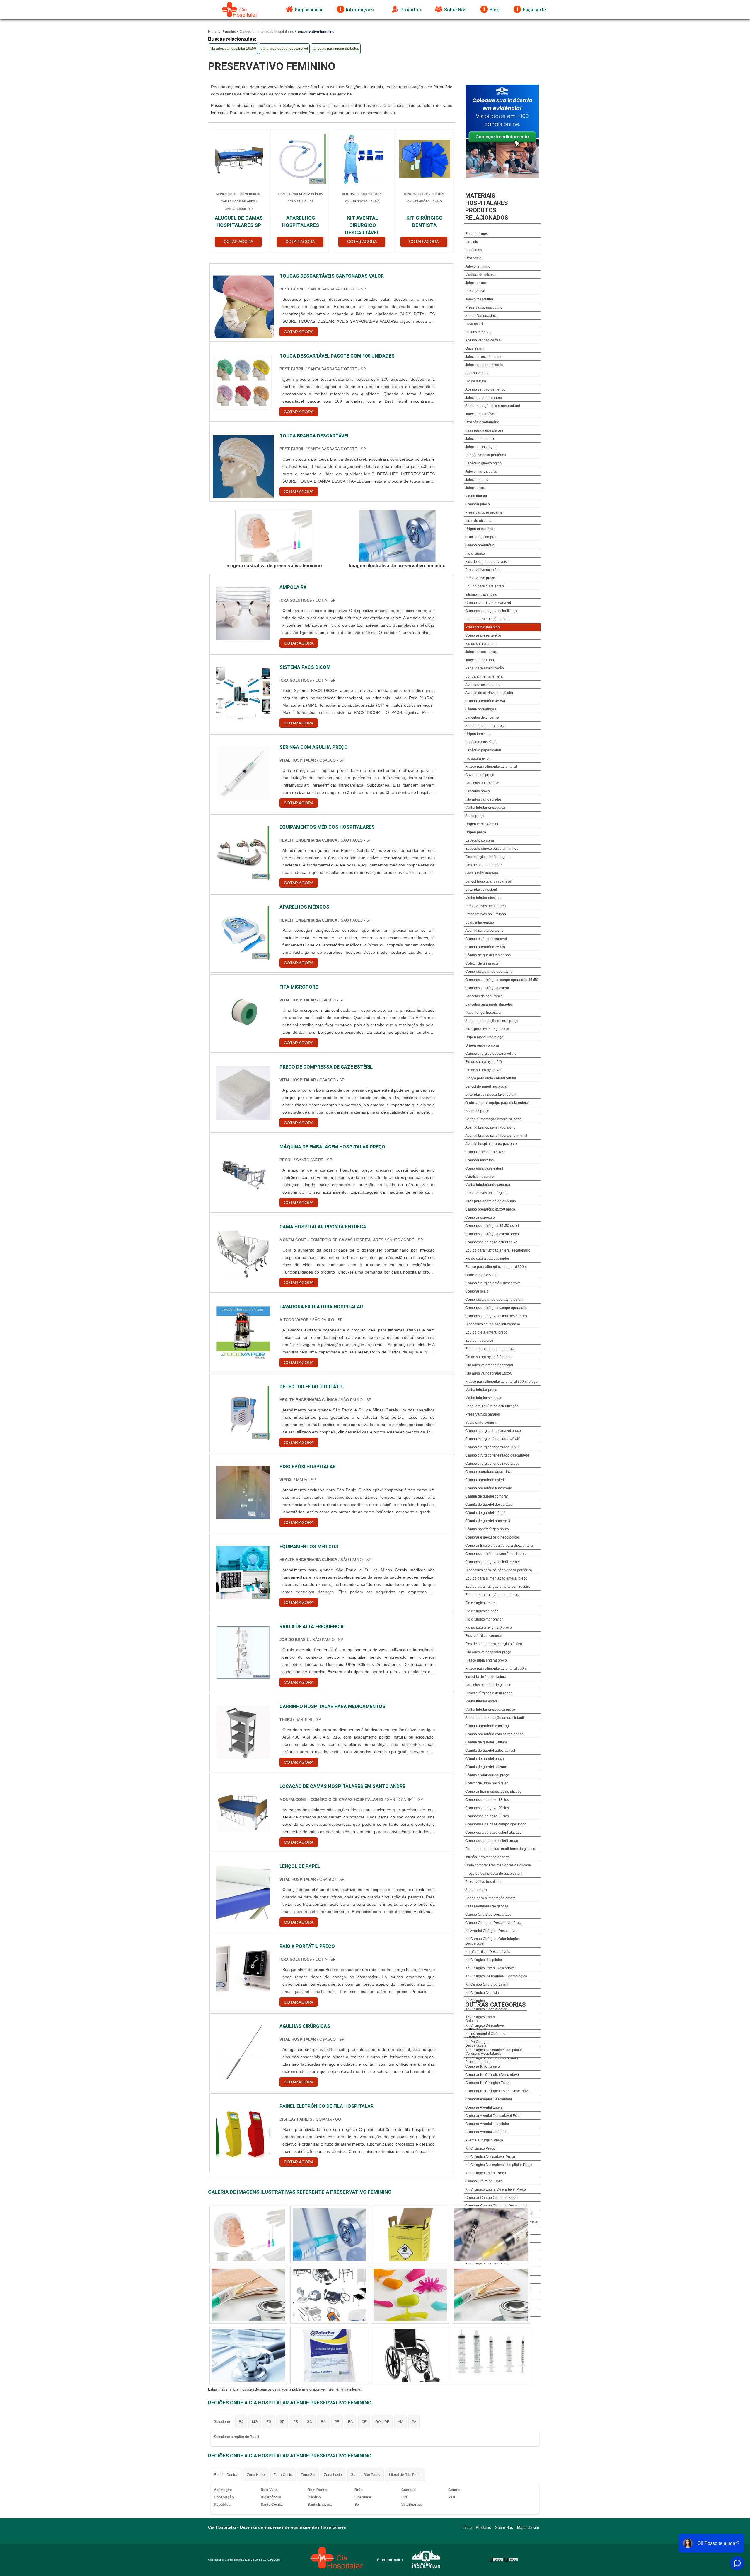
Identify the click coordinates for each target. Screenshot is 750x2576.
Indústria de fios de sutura (486, 1677)
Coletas (471, 2021)
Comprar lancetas (479, 1160)
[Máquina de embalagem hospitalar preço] (243, 1173)
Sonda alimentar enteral (484, 676)
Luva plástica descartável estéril (491, 1095)
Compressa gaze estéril (484, 1168)
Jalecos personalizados (484, 365)
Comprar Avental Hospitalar (487, 2124)
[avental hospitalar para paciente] (491, 2355)
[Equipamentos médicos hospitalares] (243, 853)
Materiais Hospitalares (483, 2054)
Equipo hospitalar (479, 1341)
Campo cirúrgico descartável (488, 603)
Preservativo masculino (484, 307)
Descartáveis (476, 2045)
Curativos (473, 2037)
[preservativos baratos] (329, 2235)
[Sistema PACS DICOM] (243, 693)
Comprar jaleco (478, 504)
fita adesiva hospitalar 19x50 (233, 49)
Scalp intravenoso (480, 922)
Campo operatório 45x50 (485, 701)
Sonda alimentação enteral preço (492, 1021)
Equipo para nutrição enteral (488, 619)
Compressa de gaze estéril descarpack (496, 1316)
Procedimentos (477, 2062)
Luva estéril (474, 324)
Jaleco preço (475, 488)
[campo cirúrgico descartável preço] (248, 2355)
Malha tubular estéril (481, 1701)
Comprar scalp (477, 1291)
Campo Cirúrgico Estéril (484, 2181)
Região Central (226, 2475)
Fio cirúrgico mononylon (484, 1619)
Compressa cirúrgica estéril (487, 988)
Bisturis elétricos (478, 332)
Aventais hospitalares (482, 685)
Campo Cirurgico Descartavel (489, 1915)
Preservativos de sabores (485, 906)
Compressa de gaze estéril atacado (494, 1833)
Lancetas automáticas (483, 783)
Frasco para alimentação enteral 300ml (496, 1267)
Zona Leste (333, 2475)
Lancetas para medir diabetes (489, 1004)
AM (400, 2422)
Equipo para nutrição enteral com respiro (498, 1587)
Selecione (222, 2422)
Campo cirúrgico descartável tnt (490, 1054)
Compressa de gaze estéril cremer (493, 1562)
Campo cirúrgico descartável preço (493, 1431)
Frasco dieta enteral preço (486, 1660)
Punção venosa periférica (486, 455)
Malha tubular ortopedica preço (490, 1710)
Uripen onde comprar (482, 1045)
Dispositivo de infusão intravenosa (493, 1324)
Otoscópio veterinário (482, 422)
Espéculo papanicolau (483, 750)
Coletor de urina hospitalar (486, 1783)
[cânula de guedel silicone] (329, 2355)
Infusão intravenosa (481, 594)
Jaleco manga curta (481, 471)
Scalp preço (475, 816)
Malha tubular (476, 496)
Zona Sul (308, 2475)
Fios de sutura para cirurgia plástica (494, 1644)
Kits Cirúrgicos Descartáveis (488, 1952)
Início (467, 2528)
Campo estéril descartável (486, 939)
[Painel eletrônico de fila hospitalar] (243, 2132)
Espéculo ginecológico (483, 463)
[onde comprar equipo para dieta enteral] (410, 2295)
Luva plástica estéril (481, 890)
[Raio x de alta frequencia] (243, 1653)
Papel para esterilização (485, 668)
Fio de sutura (476, 381)
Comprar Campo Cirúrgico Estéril (492, 2198)
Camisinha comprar (481, 537)
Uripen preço (476, 832)
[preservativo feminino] (273, 536)
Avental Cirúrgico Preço (484, 2140)
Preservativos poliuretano (486, 914)
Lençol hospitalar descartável (489, 881)
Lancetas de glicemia (482, 717)
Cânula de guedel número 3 (488, 1521)
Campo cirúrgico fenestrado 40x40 (493, 1439)
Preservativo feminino (483, 627)
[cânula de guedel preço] (248, 2295)
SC (310, 2422)
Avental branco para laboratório (490, 1127)
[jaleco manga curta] (410, 2235)
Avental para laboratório (484, 931)
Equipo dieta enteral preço (486, 1332)
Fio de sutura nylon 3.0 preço (488, 1357)
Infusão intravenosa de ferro (487, 1857)
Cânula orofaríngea (481, 709)
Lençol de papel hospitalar (486, 1086)
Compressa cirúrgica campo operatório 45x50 (502, 980)
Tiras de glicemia (479, 521)
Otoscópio (473, 258)
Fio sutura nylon (478, 758)
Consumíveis (476, 2029)
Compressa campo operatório (489, 972)
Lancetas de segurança (484, 996)
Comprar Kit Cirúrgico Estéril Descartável (498, 2091)
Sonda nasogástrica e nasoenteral (493, 406)
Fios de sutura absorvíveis (486, 562)
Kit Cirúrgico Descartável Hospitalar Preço (499, 2165)
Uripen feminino (478, 734)
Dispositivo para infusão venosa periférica (499, 1570)
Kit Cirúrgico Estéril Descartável (490, 1968)
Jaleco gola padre (480, 439)
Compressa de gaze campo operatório (496, 1824)
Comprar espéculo (480, 1218)
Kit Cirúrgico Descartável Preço (490, 2157)
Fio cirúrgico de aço (481, 1603)
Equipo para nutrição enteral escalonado (498, 1250)
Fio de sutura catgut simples (487, 1259)
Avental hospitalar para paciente (491, 1144)
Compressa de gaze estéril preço (492, 1841)
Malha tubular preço (481, 1390)
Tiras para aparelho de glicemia (491, 1201)
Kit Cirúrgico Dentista (482, 1993)
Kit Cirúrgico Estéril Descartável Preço (496, 2189)
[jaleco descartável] (329, 2295)
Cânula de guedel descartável (489, 1505)
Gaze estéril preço (480, 775)
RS (323, 2422)
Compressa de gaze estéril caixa (491, 1242)
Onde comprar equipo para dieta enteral (497, 1103)
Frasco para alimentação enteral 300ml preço (501, 1382)
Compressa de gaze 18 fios (487, 1800)
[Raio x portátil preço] (243, 1972)
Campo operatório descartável (489, 1472)
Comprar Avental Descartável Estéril (494, 2116)
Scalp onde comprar (481, 1423)
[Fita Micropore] (243, 1013)
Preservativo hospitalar (484, 1882)
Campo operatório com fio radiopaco (494, 1734)
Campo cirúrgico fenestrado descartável (497, 1455)
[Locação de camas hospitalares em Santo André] (243, 1812)
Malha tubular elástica (483, 898)
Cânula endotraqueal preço (487, 1775)
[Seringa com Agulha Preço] (243, 773)
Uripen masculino (479, 529)
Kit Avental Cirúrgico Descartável (491, 1931)
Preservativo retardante (484, 512)
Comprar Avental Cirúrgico (486, 2132)
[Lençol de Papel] (243, 1892)
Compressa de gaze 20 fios (487, 1808)
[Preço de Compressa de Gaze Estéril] (243, 1093)
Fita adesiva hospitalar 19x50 (489, 1373)
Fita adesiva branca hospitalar (489, 1365)
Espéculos (474, 250)
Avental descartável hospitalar (489, 693)
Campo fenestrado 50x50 (485, 1152)
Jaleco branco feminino (484, 357)
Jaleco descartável (480, 414)
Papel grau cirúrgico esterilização (492, 1406)
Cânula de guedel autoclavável (490, 1751)
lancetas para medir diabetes (336, 49)
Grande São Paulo (365, 2475)
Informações (360, 10)
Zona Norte (256, 2475)
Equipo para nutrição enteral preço (493, 1595)
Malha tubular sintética (483, 1398)
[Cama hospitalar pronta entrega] (243, 1253)
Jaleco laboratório (480, 660)
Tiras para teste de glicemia (487, 1029)
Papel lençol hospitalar (484, 1013)
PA (414, 2422)
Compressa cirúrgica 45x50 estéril (492, 1226)
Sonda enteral (477, 1890)
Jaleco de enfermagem (484, 398)
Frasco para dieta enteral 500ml (491, 1078)
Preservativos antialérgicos (487, 1193)
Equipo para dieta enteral (485, 586)
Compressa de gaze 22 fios (487, 1816)
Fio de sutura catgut (481, 644)
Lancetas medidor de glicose (488, 1685)
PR (296, 2422)
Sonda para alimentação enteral (491, 1898)
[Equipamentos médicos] (243, 1573)
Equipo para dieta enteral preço (490, 1349)
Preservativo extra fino (483, 570)
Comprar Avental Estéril (484, 2107)
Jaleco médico (477, 480)
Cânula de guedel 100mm (486, 1742)
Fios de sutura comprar (484, 865)
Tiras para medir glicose (484, 430)
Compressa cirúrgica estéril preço (492, 1234)
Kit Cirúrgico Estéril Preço (486, 2173)
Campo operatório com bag (487, 1726)
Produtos (411, 10)
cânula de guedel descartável (284, 49)
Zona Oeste (283, 2475)
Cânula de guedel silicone (486, 1767)
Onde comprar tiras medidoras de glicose (498, 1865)
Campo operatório (480, 545)
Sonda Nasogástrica (481, 316)
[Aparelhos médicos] (243, 933)
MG (255, 2422)
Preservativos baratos (483, 1414)
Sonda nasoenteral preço (485, 726)
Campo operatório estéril (485, 1480)
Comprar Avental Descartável (489, 2099)
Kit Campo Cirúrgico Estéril (487, 1984)
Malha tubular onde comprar (488, 1185)
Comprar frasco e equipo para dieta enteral (500, 1546)
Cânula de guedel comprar (487, 1496)
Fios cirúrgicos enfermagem (487, 857)
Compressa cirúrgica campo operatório (496, 1308)
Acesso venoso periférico (485, 389)
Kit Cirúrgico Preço (480, 2148)
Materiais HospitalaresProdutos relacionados (487, 207)
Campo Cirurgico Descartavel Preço (494, 1923)
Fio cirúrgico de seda (482, 1611)
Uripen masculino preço (484, 1037)
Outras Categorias (496, 2005)
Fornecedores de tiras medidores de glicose (500, 1849)
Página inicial (309, 10)
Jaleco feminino (478, 266)
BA (350, 2422)
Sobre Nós (455, 10)
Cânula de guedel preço (485, 1759)
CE (364, 2422)
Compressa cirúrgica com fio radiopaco (496, 1554)
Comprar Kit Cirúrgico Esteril (488, 2083)
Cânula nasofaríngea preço (487, 1529)
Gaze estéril (475, 348)
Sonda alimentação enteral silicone (493, 1119)
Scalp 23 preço (477, 1111)
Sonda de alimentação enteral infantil (495, 1718)
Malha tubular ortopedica (485, 808)
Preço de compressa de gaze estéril (494, 1874)
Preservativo (475, 291)
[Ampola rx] (243, 613)
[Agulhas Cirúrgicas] (243, 2052)
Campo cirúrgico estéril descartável (493, 1283)
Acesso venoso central (483, 340)
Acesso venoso (477, 373)
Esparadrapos (477, 234)
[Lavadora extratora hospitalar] (243, 1333)
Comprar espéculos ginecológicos (492, 1537)
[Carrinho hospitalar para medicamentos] (243, 1733)
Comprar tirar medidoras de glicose (493, 1792)
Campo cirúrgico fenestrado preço (492, 1464)
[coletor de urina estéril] (491, 2235)
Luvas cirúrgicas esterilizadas (489, 1693)
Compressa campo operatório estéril (494, 1300)
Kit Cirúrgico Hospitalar (484, 1960)
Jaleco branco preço (481, 652)
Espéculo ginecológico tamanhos (492, 849)
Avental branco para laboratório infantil (496, 1136)
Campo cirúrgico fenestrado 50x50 (493, 1447)
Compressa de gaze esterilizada (491, 611)
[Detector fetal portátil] (243, 1413)
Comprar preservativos (483, 635)
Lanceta (472, 242)
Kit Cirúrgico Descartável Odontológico (496, 1976)
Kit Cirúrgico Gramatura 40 (486, 2263)
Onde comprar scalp (481, 1275)
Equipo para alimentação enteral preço (496, 1578)
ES (269, 2422)
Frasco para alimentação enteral (491, 767)
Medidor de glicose (480, 275)
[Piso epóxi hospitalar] (243, 1493)
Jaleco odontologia (480, 447)
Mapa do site (528, 2528)
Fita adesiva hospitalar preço (488, 1652)
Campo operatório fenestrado (489, 1488)
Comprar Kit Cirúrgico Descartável (492, 2075)
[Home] (240, 10)
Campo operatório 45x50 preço (490, 1209)
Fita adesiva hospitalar (483, 799)
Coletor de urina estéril (483, 963)
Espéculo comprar (480, 840)
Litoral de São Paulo (405, 2475)
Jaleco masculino (479, 299)
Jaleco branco (477, 283)
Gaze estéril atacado (482, 873)
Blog (495, 10)
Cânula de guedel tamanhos (488, 955)
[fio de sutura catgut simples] (248, 2235)
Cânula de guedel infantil (485, 1513)
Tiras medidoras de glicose (487, 1906)
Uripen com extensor (482, 824)
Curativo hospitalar (480, 1177)
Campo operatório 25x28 (485, 947)
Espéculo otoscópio (481, 742)
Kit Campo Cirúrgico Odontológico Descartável (492, 1941)
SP (282, 2422)
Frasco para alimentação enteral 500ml (496, 1669)
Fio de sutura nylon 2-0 (484, 1062)
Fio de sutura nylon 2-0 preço (489, 1628)
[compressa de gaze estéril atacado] (491, 2295)
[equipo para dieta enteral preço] (410, 2355)
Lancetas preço (478, 791)
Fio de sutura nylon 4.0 (483, 1070)
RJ (241, 2422)
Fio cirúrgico (475, 553)
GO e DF (382, 2422)
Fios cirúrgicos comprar (484, 1636)
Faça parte (534, 10)
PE (337, 2422)
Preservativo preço (480, 578)
